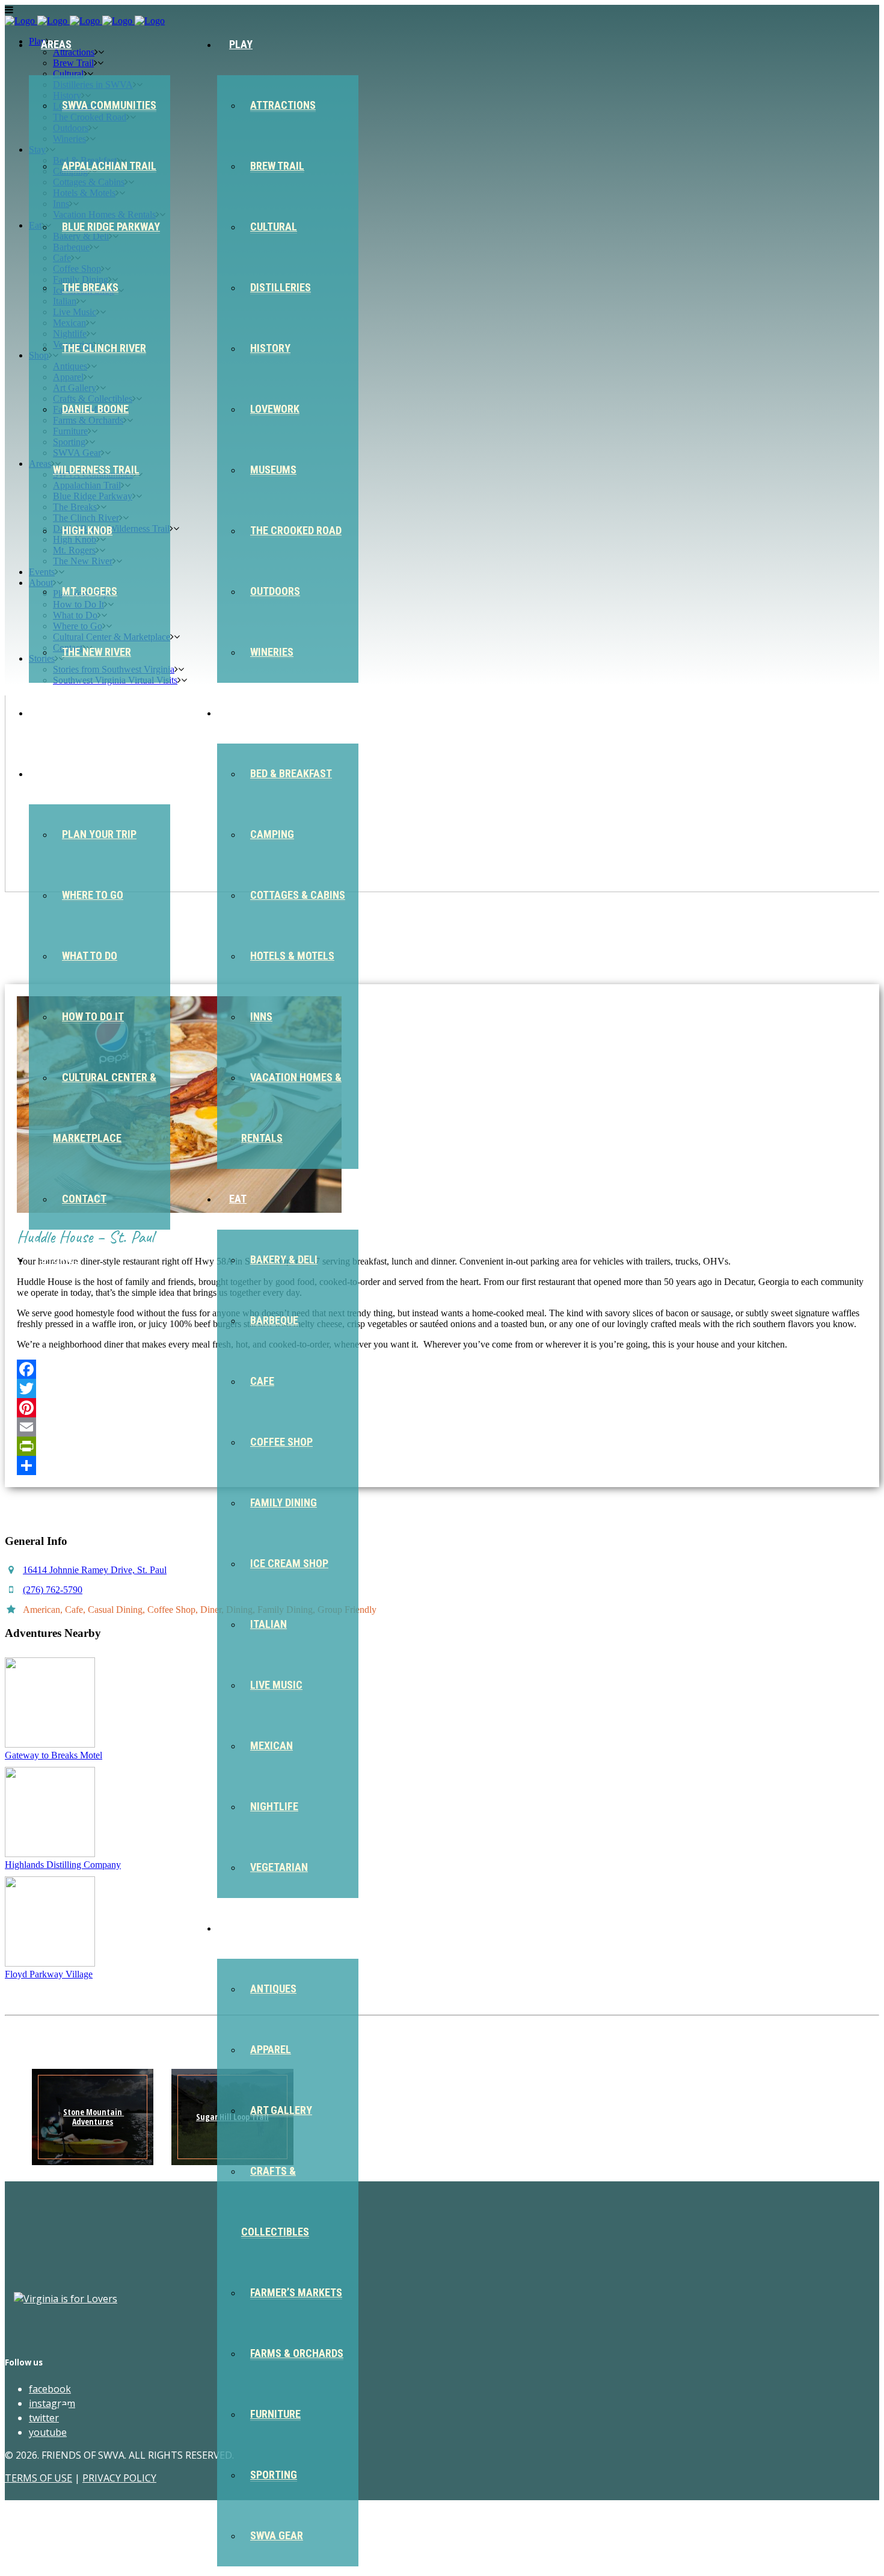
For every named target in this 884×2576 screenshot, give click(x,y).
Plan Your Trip (99, 834)
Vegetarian (279, 1867)
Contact (84, 1199)
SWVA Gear (277, 2535)
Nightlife (274, 1806)
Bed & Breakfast (291, 773)
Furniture (275, 2414)
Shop (242, 1928)
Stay (241, 713)
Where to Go (93, 895)
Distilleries (281, 287)
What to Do (90, 956)
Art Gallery (281, 2110)
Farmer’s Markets (296, 2292)
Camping (272, 834)
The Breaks (90, 287)
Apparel (271, 2049)
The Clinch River (104, 348)
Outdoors (275, 591)
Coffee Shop (281, 1442)
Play (241, 44)
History (270, 348)
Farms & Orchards (297, 2353)
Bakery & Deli (284, 1259)
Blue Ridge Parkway (111, 226)
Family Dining (284, 1502)
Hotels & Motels (292, 956)
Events (59, 713)
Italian (269, 1624)
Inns (261, 1016)
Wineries (272, 652)
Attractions (283, 105)
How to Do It (93, 1016)
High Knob (87, 530)
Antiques (273, 1989)
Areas (56, 44)
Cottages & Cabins (298, 895)
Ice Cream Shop (289, 1563)
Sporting (274, 2475)
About (57, 773)
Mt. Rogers (90, 591)
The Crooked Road (296, 530)
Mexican (272, 1746)
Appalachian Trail (109, 166)
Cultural (274, 226)
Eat (238, 1199)
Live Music (276, 1685)
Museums (273, 470)
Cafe (262, 1381)
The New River (97, 652)
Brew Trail (277, 166)
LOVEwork (275, 409)
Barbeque (274, 1320)
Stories (60, 1259)
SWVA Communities (109, 105)
